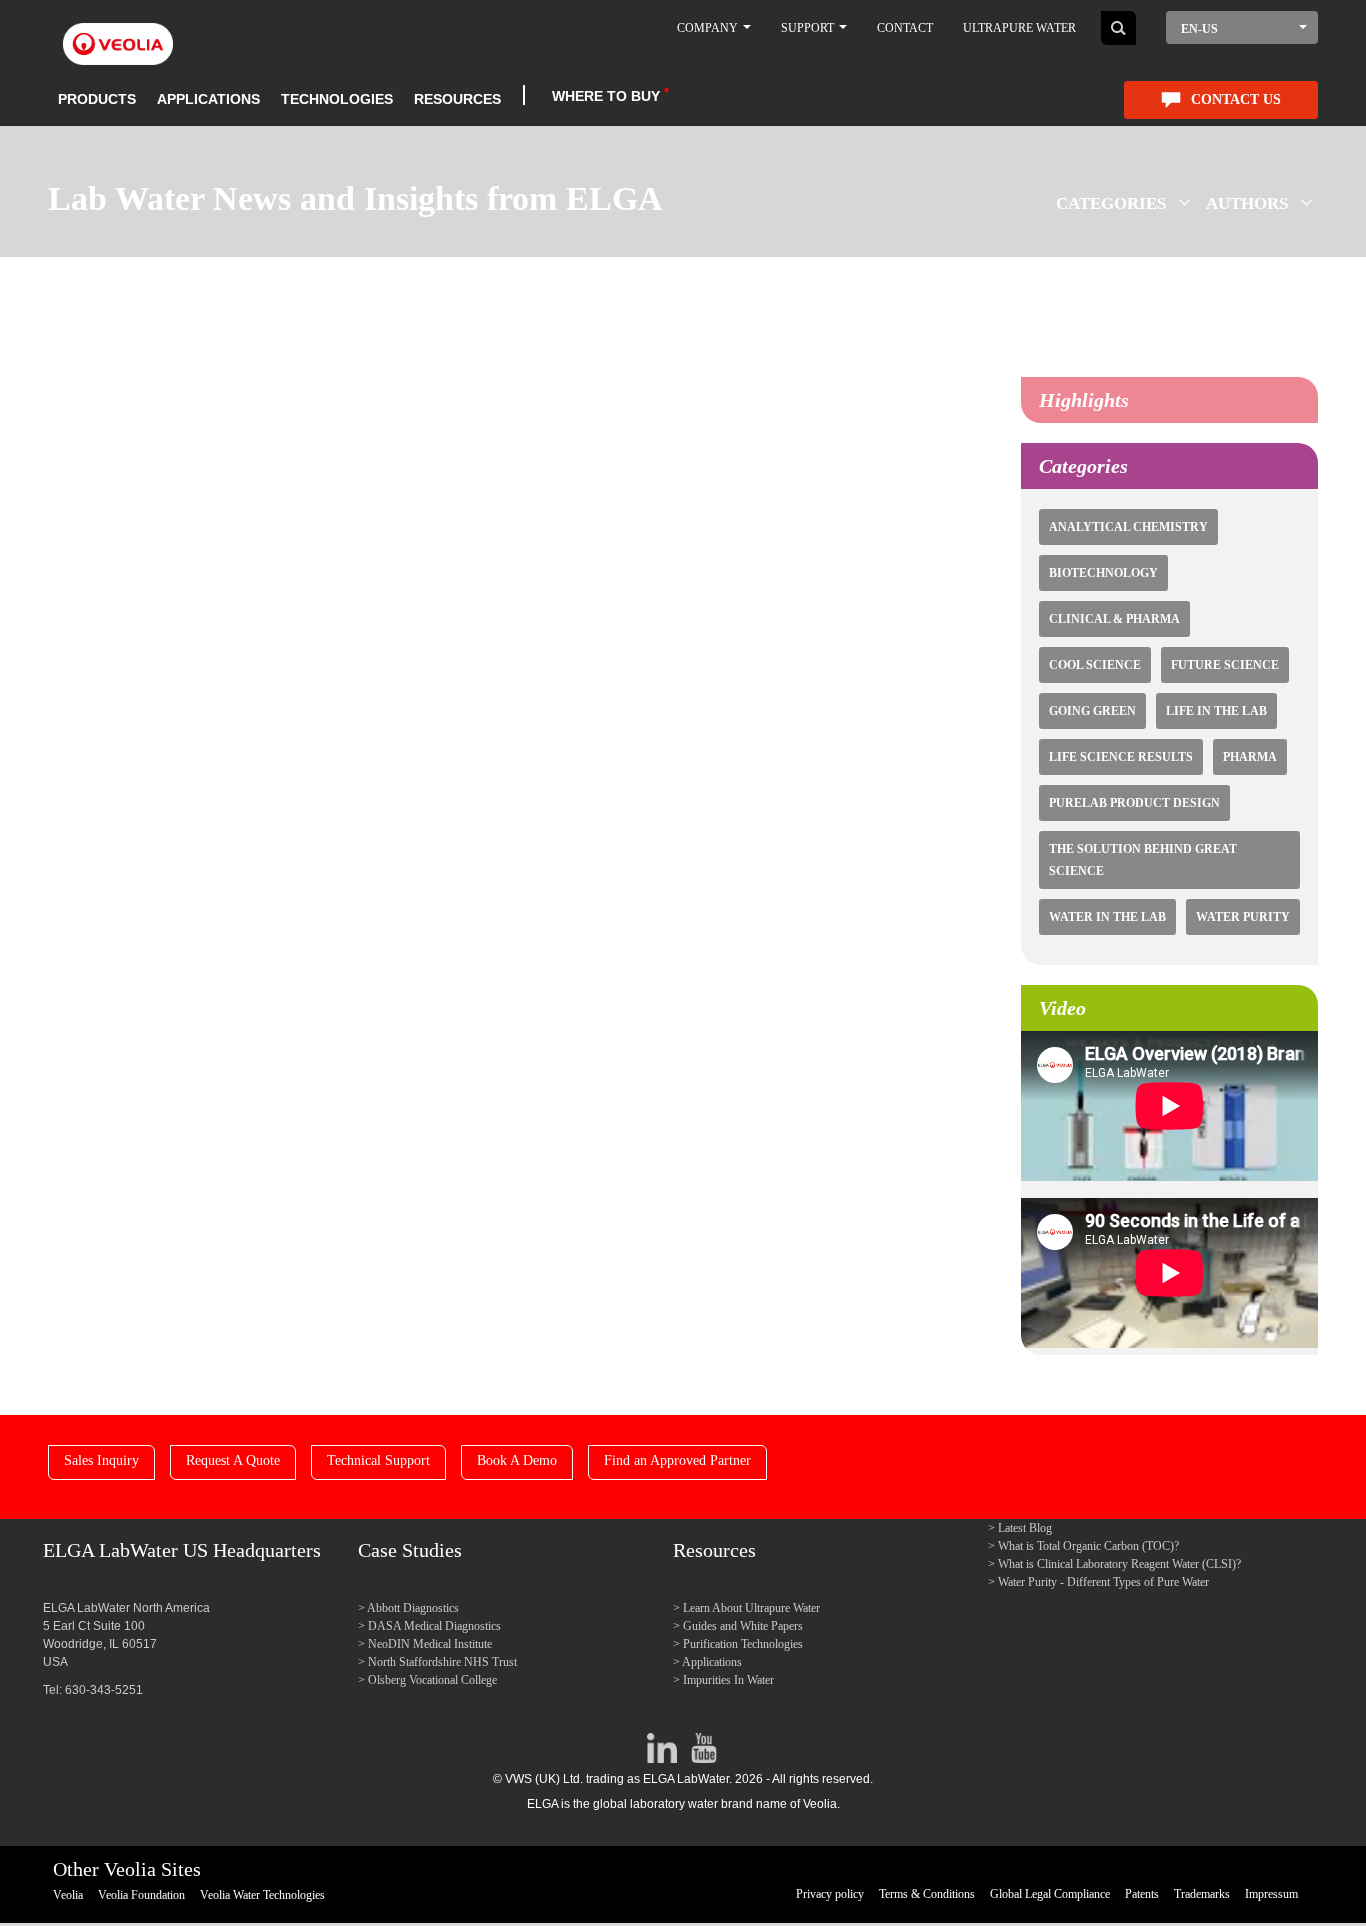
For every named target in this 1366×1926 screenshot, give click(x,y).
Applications (208, 99)
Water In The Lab (1107, 917)
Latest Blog (1025, 1528)
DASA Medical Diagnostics (434, 1626)
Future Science (1225, 665)
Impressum (1271, 1894)
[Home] (118, 32)
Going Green (1092, 711)
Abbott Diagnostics (413, 1608)
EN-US (1199, 29)
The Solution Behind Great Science (1143, 860)
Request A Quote (233, 1460)
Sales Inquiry (101, 1460)
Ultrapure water (1019, 28)
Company (709, 28)
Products (97, 99)
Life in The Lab (1216, 711)
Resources (457, 99)
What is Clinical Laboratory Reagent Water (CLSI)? (1119, 1564)
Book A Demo (517, 1460)
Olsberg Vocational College (432, 1680)
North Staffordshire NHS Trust (442, 1662)
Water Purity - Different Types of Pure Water (1103, 1582)
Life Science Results (1121, 757)
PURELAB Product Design (1134, 803)
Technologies (337, 99)
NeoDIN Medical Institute (430, 1644)
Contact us (1236, 99)
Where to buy (606, 96)
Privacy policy (830, 1894)
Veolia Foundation (141, 1895)
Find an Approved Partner (677, 1460)
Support (809, 28)
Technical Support (378, 1460)
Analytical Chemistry (1128, 527)
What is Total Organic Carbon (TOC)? (1088, 1546)
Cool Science (1095, 665)
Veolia (68, 1895)
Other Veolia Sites (127, 1869)
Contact (905, 28)
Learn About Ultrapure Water (751, 1608)
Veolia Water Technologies (262, 1895)
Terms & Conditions (927, 1894)
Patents (1142, 1894)
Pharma (1250, 757)
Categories (1111, 203)
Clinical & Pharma (1114, 619)
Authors (1247, 203)
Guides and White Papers (743, 1626)
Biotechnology (1103, 573)
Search (1118, 28)
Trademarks (1202, 1894)
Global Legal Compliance (1050, 1894)
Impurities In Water (728, 1680)
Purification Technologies (743, 1644)
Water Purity (1243, 917)
